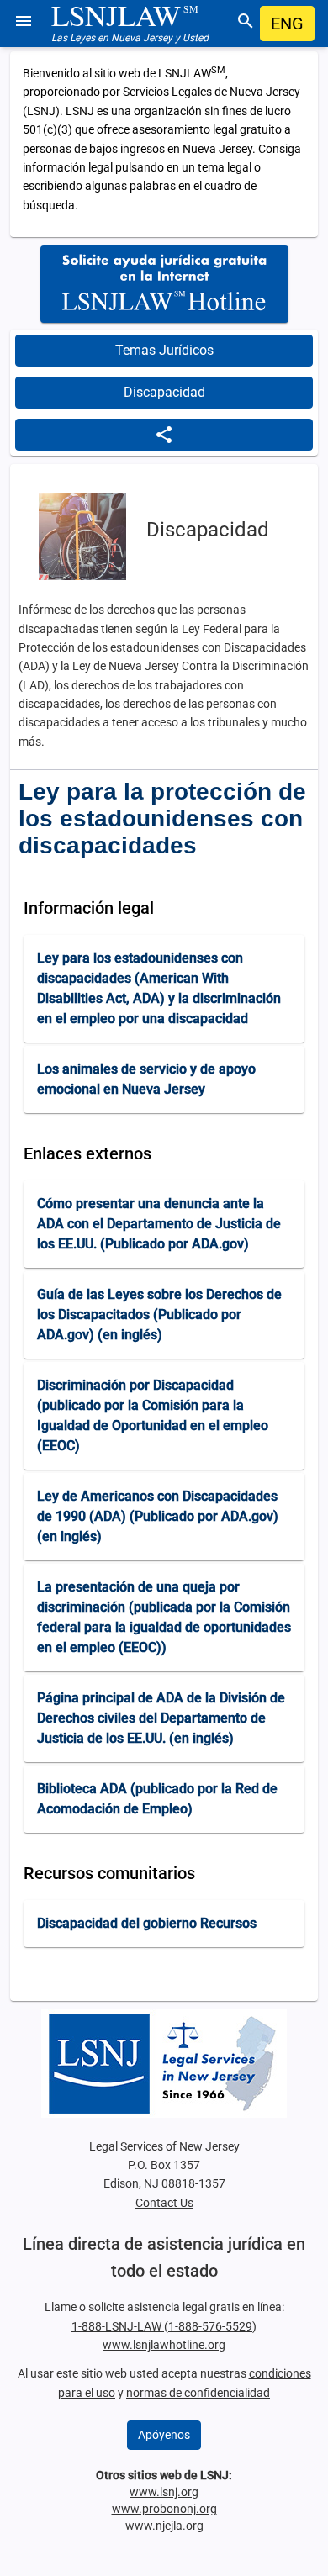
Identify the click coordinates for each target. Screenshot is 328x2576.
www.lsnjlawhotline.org (164, 2345)
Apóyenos (164, 2435)
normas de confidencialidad (198, 2393)
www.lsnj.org (164, 2492)
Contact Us (164, 2203)
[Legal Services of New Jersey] (164, 2064)
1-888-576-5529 (210, 2326)
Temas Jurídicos (164, 350)
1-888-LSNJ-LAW (118, 2326)
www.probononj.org (164, 2509)
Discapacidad (164, 392)
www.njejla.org (164, 2526)
